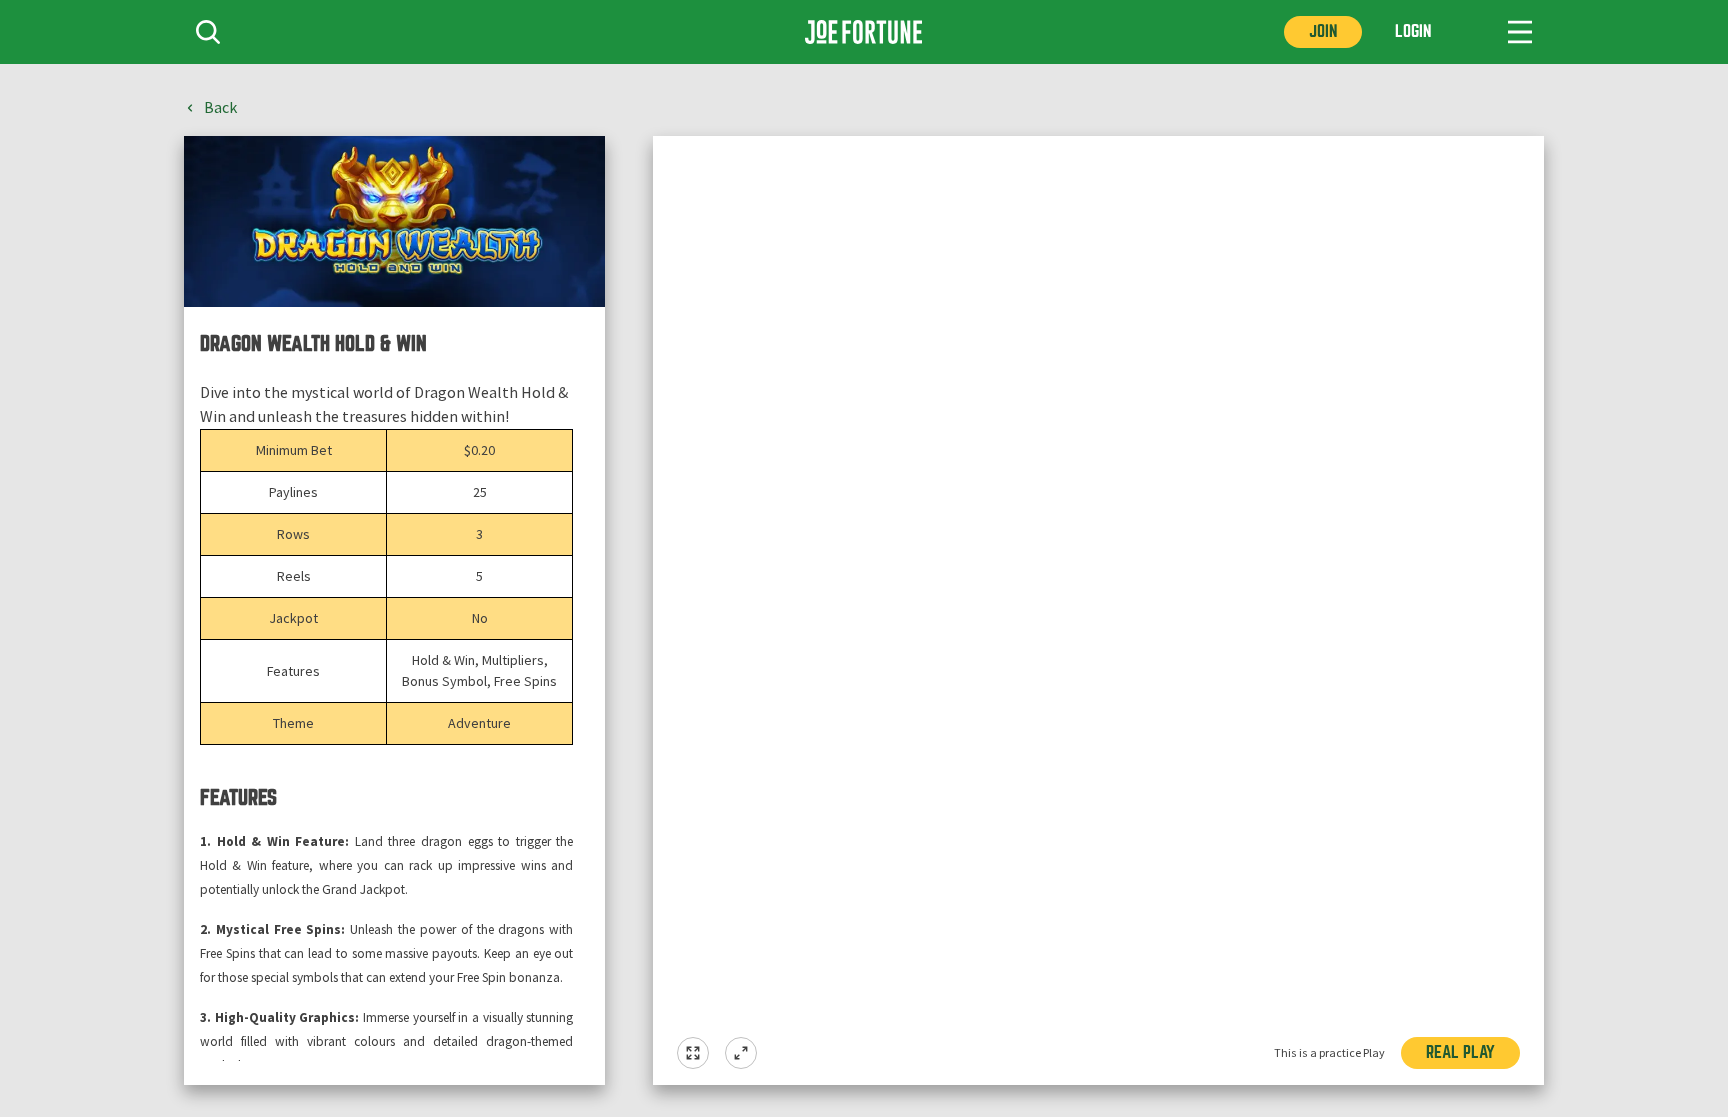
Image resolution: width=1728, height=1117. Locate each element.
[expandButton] (741, 1053)
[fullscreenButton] (693, 1053)
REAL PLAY (1460, 1052)
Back (220, 108)
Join (1323, 31)
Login (1413, 31)
